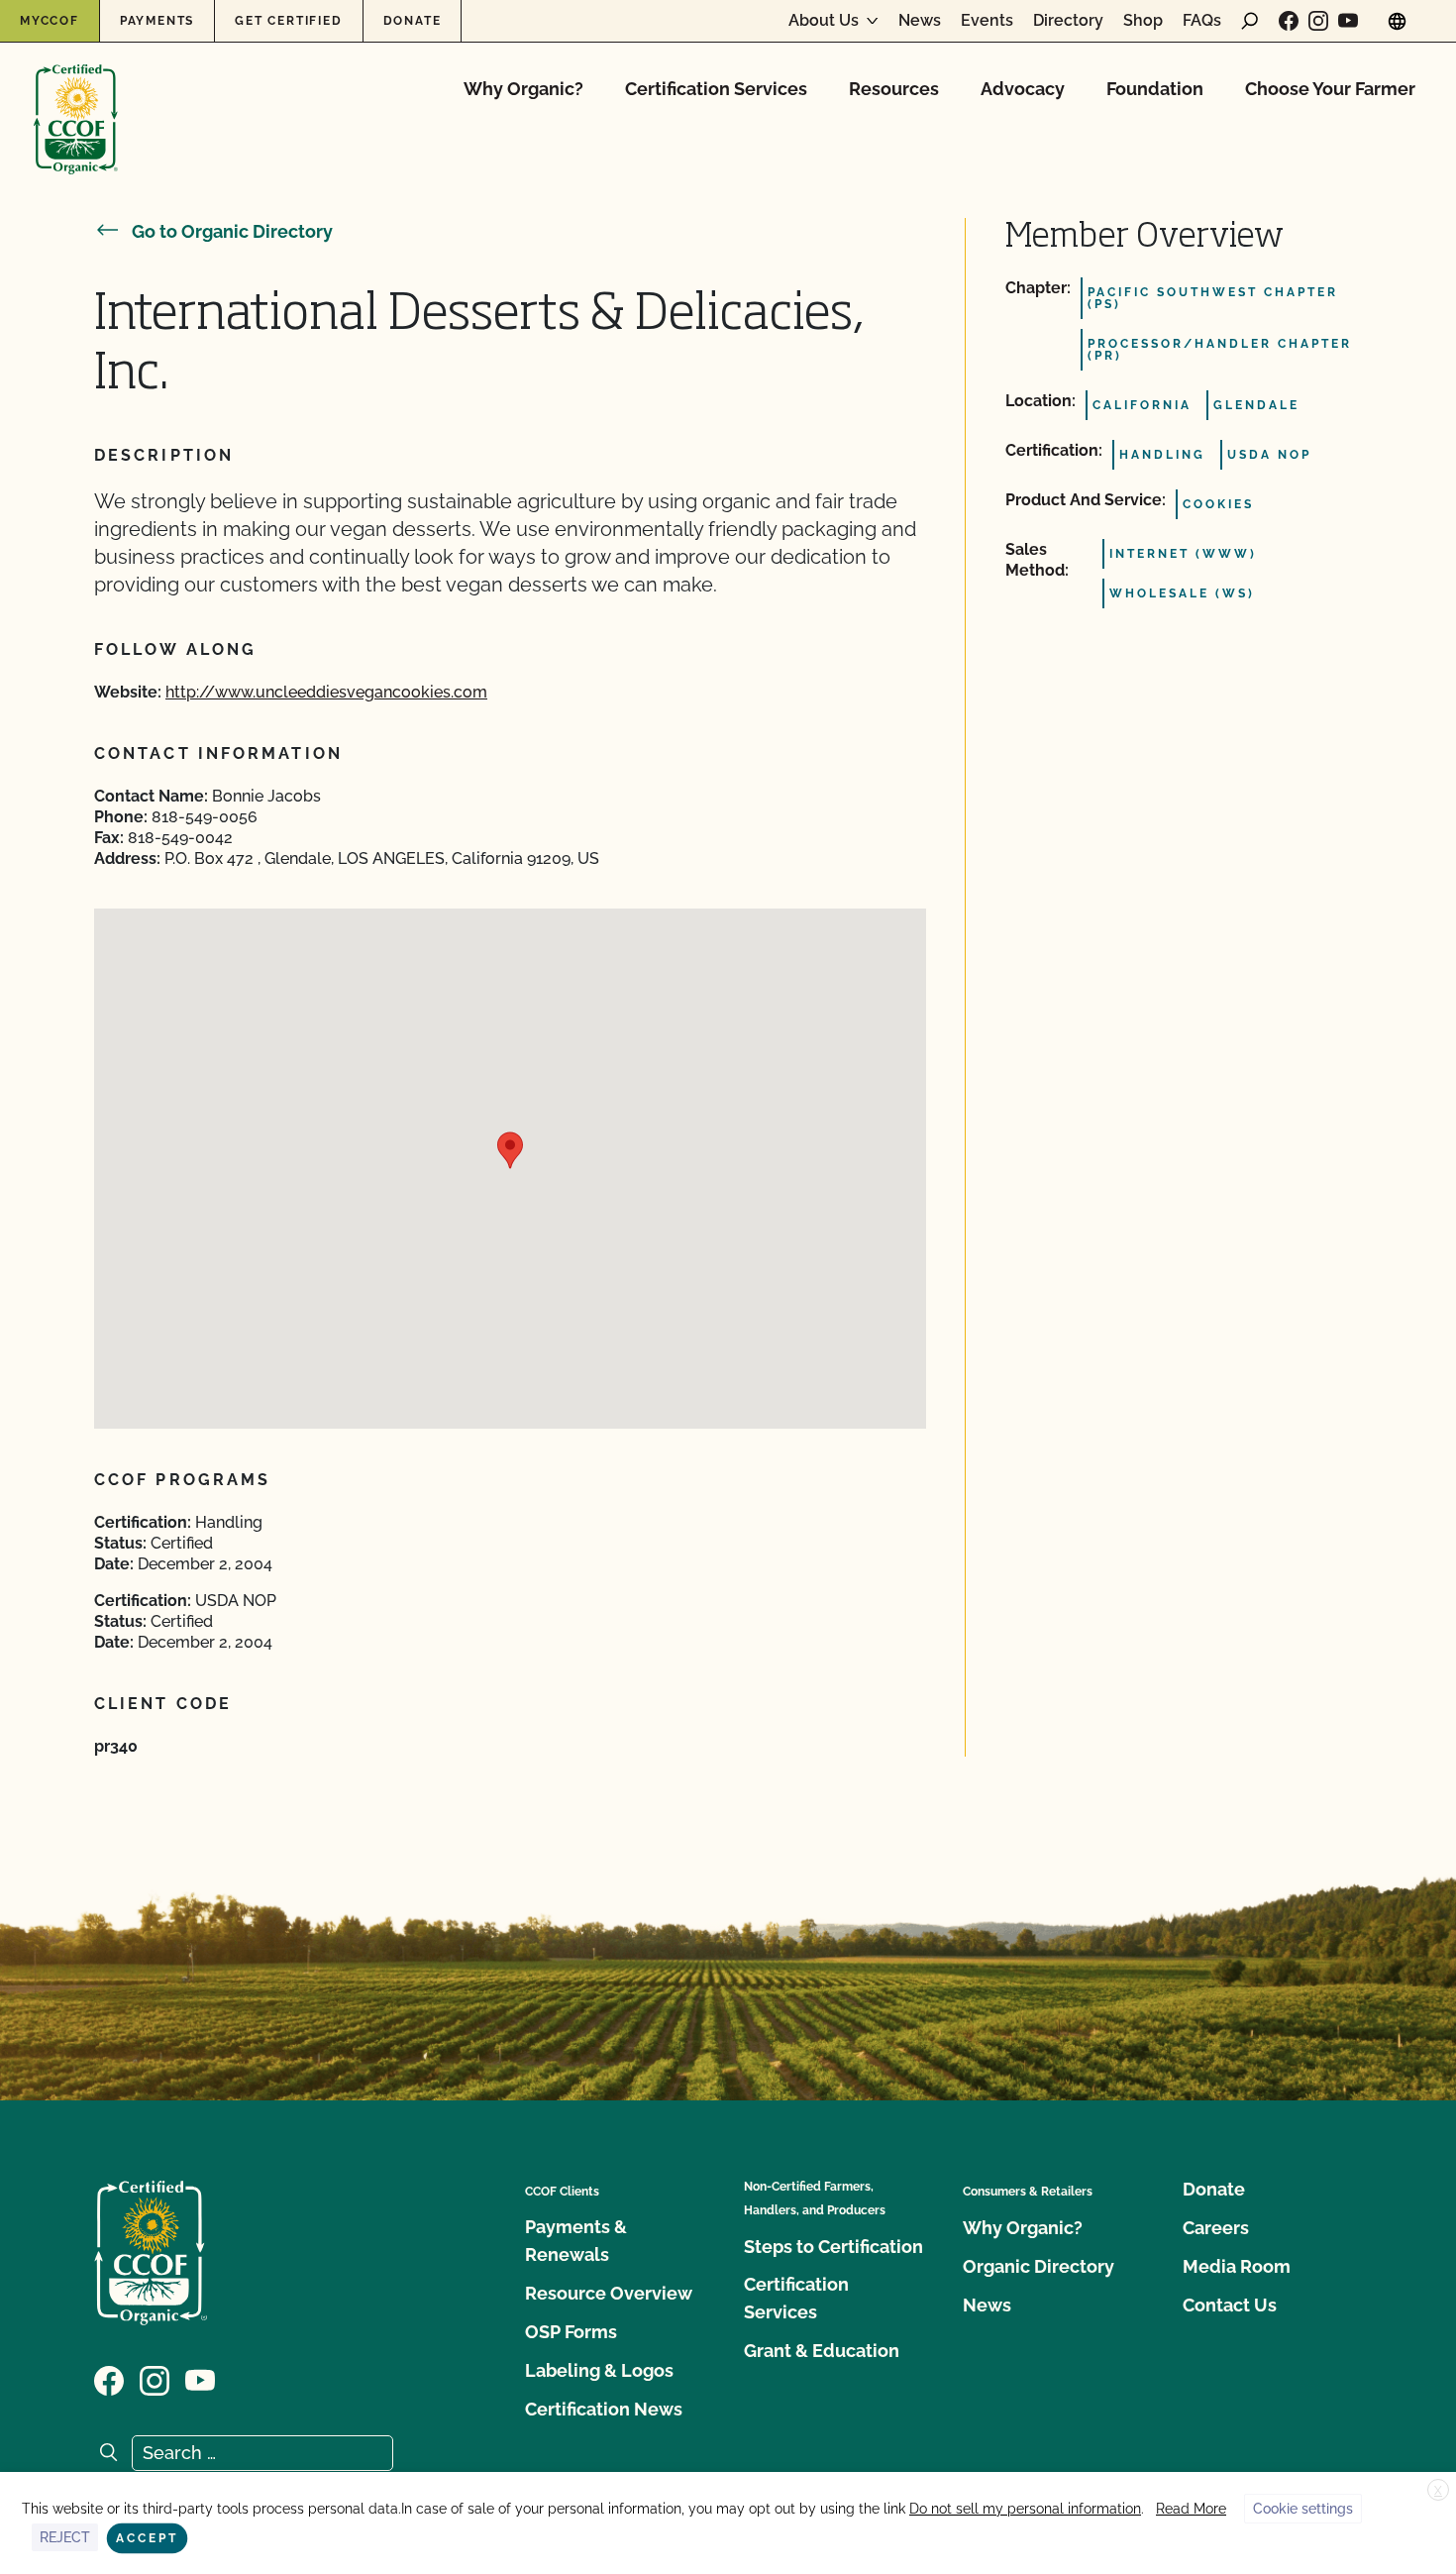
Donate (413, 21)
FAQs (1202, 21)
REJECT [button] (65, 2537)
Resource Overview (609, 2293)
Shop (1143, 21)
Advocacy (1023, 89)
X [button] (1438, 2491)
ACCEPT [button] (147, 2538)
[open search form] (1250, 21)
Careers (1216, 2228)
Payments (157, 21)
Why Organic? (523, 89)
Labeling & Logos (599, 2370)
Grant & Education (822, 2351)
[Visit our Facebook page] (1289, 21)
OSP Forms (571, 2332)
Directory (1068, 21)
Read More (1191, 2509)
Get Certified (288, 21)
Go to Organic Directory (232, 231)
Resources (894, 89)
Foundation (1155, 89)
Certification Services (716, 89)
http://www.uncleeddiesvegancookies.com (326, 692)
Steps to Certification (833, 2247)
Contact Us (1230, 2305)
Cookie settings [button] (1303, 2509)
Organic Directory (1039, 2266)
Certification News (604, 2409)
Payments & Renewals (576, 2241)
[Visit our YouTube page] (1348, 21)
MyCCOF (50, 21)
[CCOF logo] (76, 99)
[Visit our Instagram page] (1318, 21)
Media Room (1237, 2266)
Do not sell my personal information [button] (1025, 2509)
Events (987, 21)
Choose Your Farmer (1330, 89)
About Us (824, 21)
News (920, 21)
